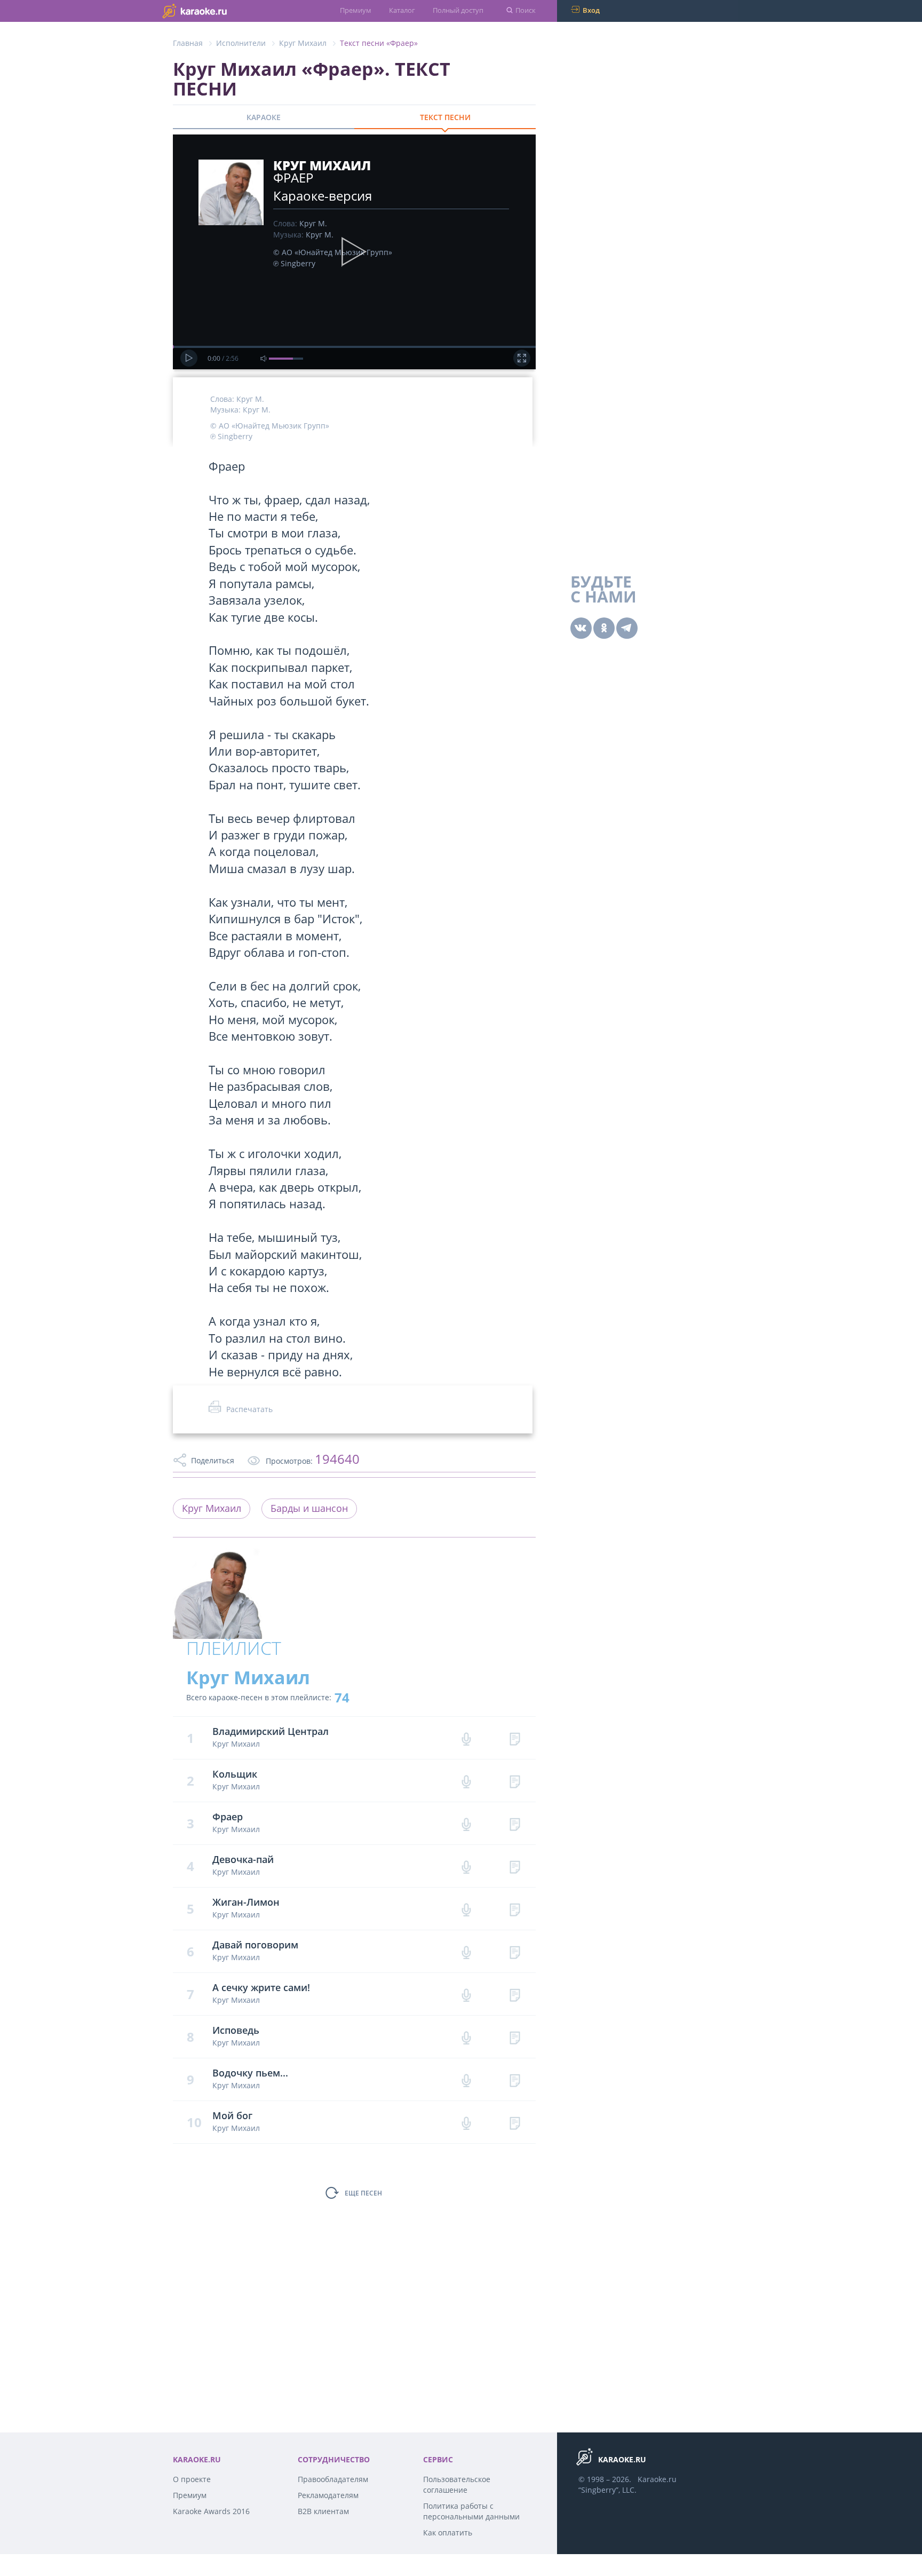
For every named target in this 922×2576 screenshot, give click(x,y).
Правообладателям (333, 2479)
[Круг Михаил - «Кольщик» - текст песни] (515, 1781)
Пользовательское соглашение (457, 2484)
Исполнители (241, 43)
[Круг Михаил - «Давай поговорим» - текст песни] (515, 1951)
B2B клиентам (323, 2511)
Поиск (526, 10)
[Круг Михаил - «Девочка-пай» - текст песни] (515, 1866)
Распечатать (249, 1409)
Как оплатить (448, 2533)
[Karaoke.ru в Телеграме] (627, 628)
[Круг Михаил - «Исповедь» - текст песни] (515, 2037)
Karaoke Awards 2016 (211, 2511)
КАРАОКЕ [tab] (264, 117)
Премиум (356, 10)
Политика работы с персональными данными (471, 2511)
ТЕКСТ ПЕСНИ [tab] (445, 117)
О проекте (192, 2479)
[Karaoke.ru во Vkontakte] (581, 628)
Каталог (402, 10)
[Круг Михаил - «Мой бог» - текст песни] (515, 2122)
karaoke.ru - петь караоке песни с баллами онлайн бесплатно (216, 10)
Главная (188, 43)
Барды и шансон (309, 1508)
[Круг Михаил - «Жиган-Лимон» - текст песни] (515, 1909)
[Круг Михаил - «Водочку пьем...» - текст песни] (515, 2079)
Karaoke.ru (657, 2479)
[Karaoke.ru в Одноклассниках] (604, 628)
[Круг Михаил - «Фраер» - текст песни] (515, 1823)
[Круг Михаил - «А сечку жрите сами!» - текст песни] (515, 1994)
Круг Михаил (303, 43)
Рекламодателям (328, 2495)
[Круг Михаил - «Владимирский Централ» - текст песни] (515, 1738)
